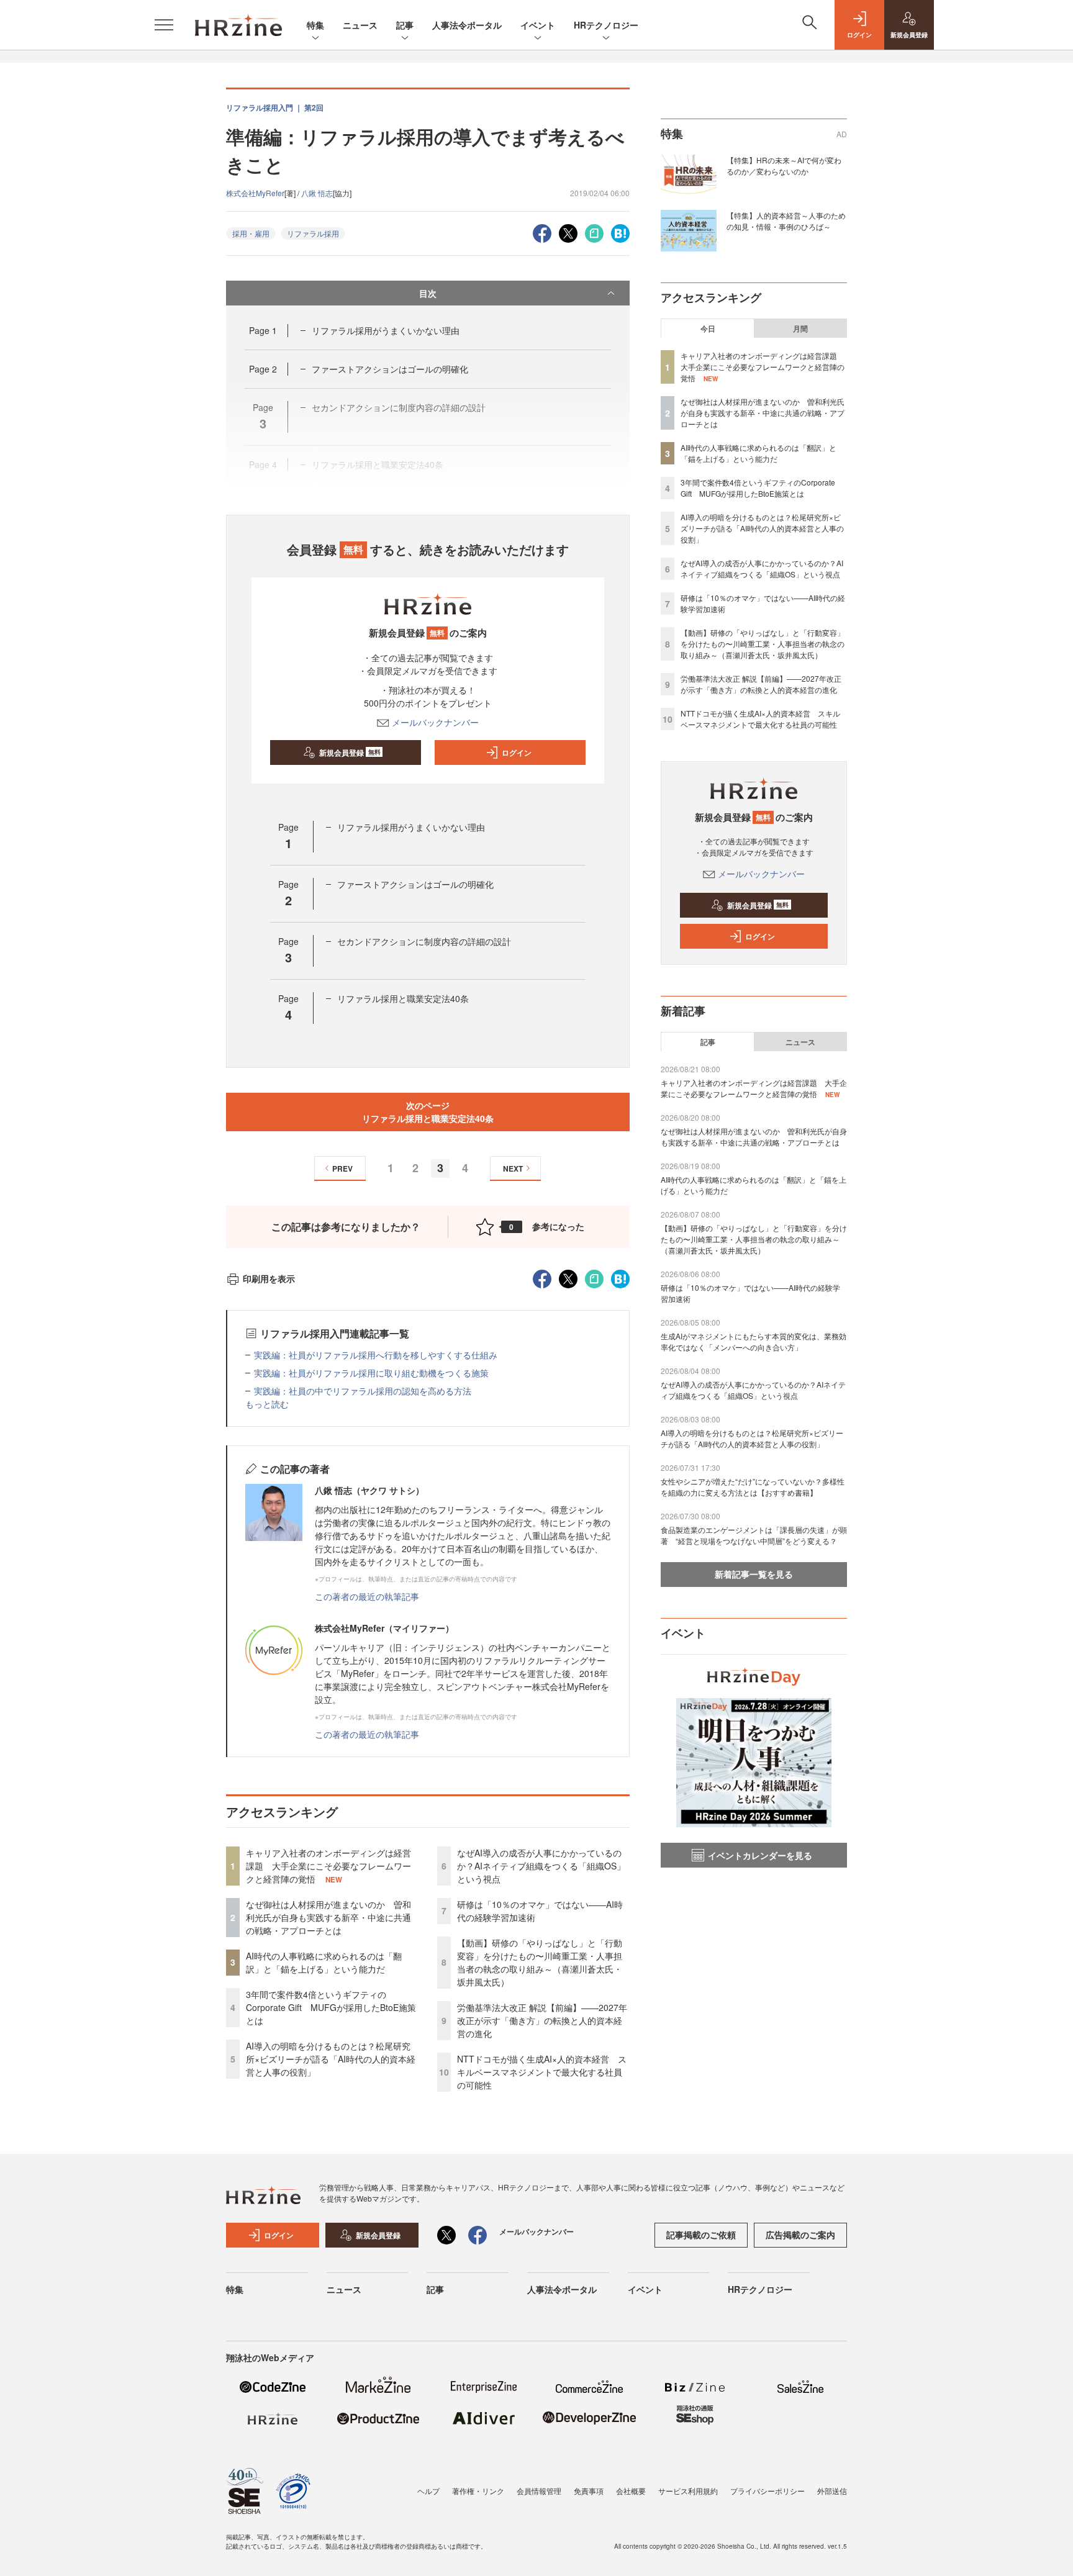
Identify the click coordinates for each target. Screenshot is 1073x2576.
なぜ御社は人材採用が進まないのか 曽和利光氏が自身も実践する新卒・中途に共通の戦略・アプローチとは (328, 1917)
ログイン (517, 752)
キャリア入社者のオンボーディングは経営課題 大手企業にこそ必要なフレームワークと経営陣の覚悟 (328, 1866)
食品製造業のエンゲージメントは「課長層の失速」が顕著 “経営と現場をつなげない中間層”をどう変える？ (754, 1535)
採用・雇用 (251, 233)
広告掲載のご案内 (800, 2235)
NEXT (513, 1168)
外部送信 (832, 2491)
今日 (708, 328)
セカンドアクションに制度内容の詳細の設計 (424, 941)
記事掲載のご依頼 (701, 2235)
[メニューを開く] (164, 25)
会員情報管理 (539, 2491)
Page (263, 330)
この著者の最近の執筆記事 (367, 1596)
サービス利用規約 (688, 2491)
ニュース (360, 25)
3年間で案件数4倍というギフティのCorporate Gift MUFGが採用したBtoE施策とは (331, 2007)
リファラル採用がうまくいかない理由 (386, 330)
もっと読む (267, 1404)
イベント (538, 25)
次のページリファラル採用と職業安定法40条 (428, 1112)
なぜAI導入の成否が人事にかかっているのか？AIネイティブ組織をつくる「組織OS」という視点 (541, 1866)
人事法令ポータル (467, 25)
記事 (405, 25)
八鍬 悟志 (317, 193)
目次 (428, 293)
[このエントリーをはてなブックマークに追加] (620, 232)
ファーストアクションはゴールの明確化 (390, 369)
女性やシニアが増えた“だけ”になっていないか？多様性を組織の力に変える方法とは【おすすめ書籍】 (753, 1487)
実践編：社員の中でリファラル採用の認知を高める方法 (363, 1391)
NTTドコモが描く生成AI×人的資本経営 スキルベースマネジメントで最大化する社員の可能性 (542, 2072)
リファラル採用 (313, 233)
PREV (342, 1168)
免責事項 (589, 2491)
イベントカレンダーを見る (760, 1855)
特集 (315, 25)
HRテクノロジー (606, 25)
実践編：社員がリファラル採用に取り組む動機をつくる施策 (371, 1373)
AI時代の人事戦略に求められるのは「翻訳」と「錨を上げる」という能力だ (324, 1962)
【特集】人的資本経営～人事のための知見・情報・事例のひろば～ (786, 221)
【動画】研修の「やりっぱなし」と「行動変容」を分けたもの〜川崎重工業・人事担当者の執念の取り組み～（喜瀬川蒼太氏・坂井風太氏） (540, 1962)
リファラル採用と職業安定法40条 (403, 998)
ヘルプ (428, 2491)
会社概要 (631, 2491)
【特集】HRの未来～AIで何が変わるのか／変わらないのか (784, 165)
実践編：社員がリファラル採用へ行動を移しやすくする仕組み (376, 1355)
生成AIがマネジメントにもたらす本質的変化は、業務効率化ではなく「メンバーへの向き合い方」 (754, 1341)
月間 (800, 328)
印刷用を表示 (269, 1278)
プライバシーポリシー (767, 2491)
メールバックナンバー (435, 722)
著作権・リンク (478, 2491)
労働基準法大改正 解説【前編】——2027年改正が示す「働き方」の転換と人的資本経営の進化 (542, 2020)
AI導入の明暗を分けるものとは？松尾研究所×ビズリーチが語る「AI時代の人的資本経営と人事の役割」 (331, 2059)
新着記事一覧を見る (754, 1574)
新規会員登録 (350, 752)
